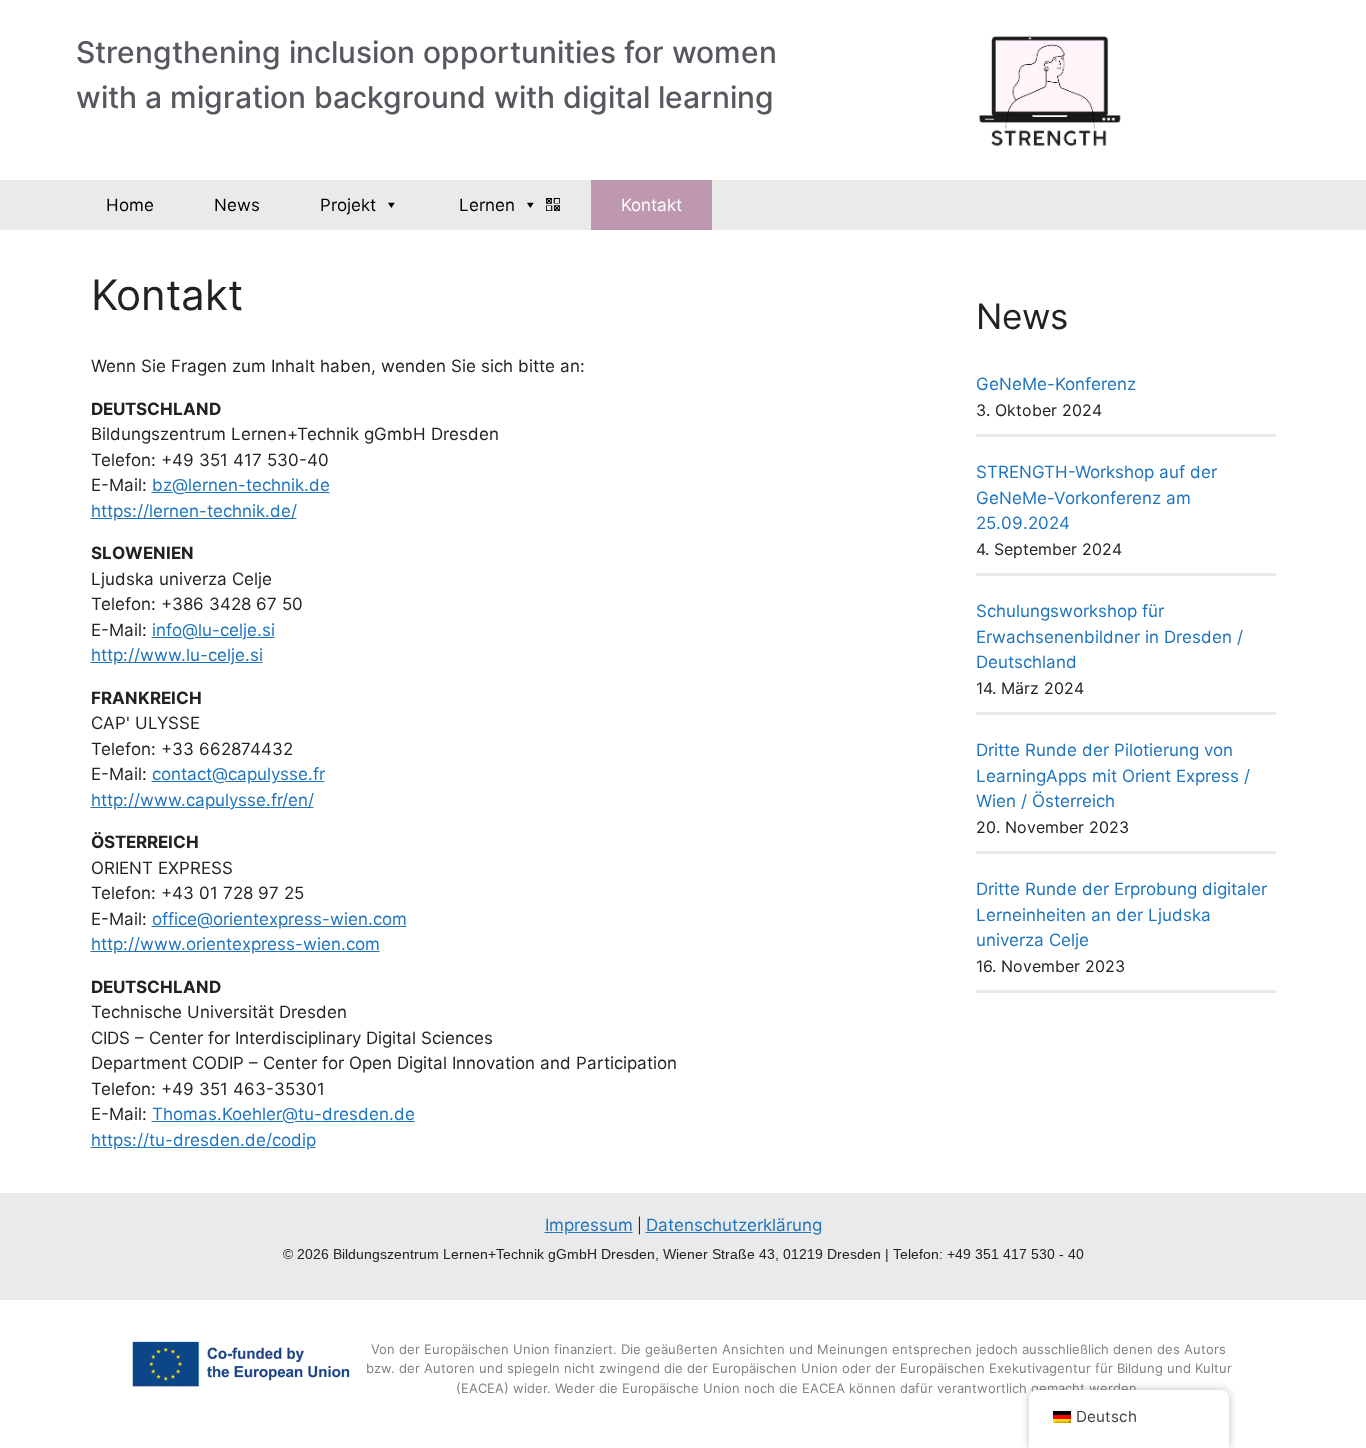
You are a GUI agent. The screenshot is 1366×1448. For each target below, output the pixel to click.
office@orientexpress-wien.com (279, 919)
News (237, 205)
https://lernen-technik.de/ (194, 511)
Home (130, 205)
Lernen (487, 205)
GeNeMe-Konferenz (1056, 384)
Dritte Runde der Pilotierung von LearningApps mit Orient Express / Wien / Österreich (1113, 775)
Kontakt (651, 205)
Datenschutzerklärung (734, 1225)
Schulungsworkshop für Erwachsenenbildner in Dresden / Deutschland (1109, 636)
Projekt (348, 205)
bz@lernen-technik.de (241, 485)
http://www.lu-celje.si (177, 655)
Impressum (589, 1225)
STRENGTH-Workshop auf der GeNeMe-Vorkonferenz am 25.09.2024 (1096, 497)
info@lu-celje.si (213, 630)
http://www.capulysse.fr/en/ (202, 800)
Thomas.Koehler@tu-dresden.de (283, 1114)
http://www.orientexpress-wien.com (235, 944)
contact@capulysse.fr (238, 774)
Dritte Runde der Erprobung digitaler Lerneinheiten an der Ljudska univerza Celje (1121, 914)
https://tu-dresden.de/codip (203, 1140)
